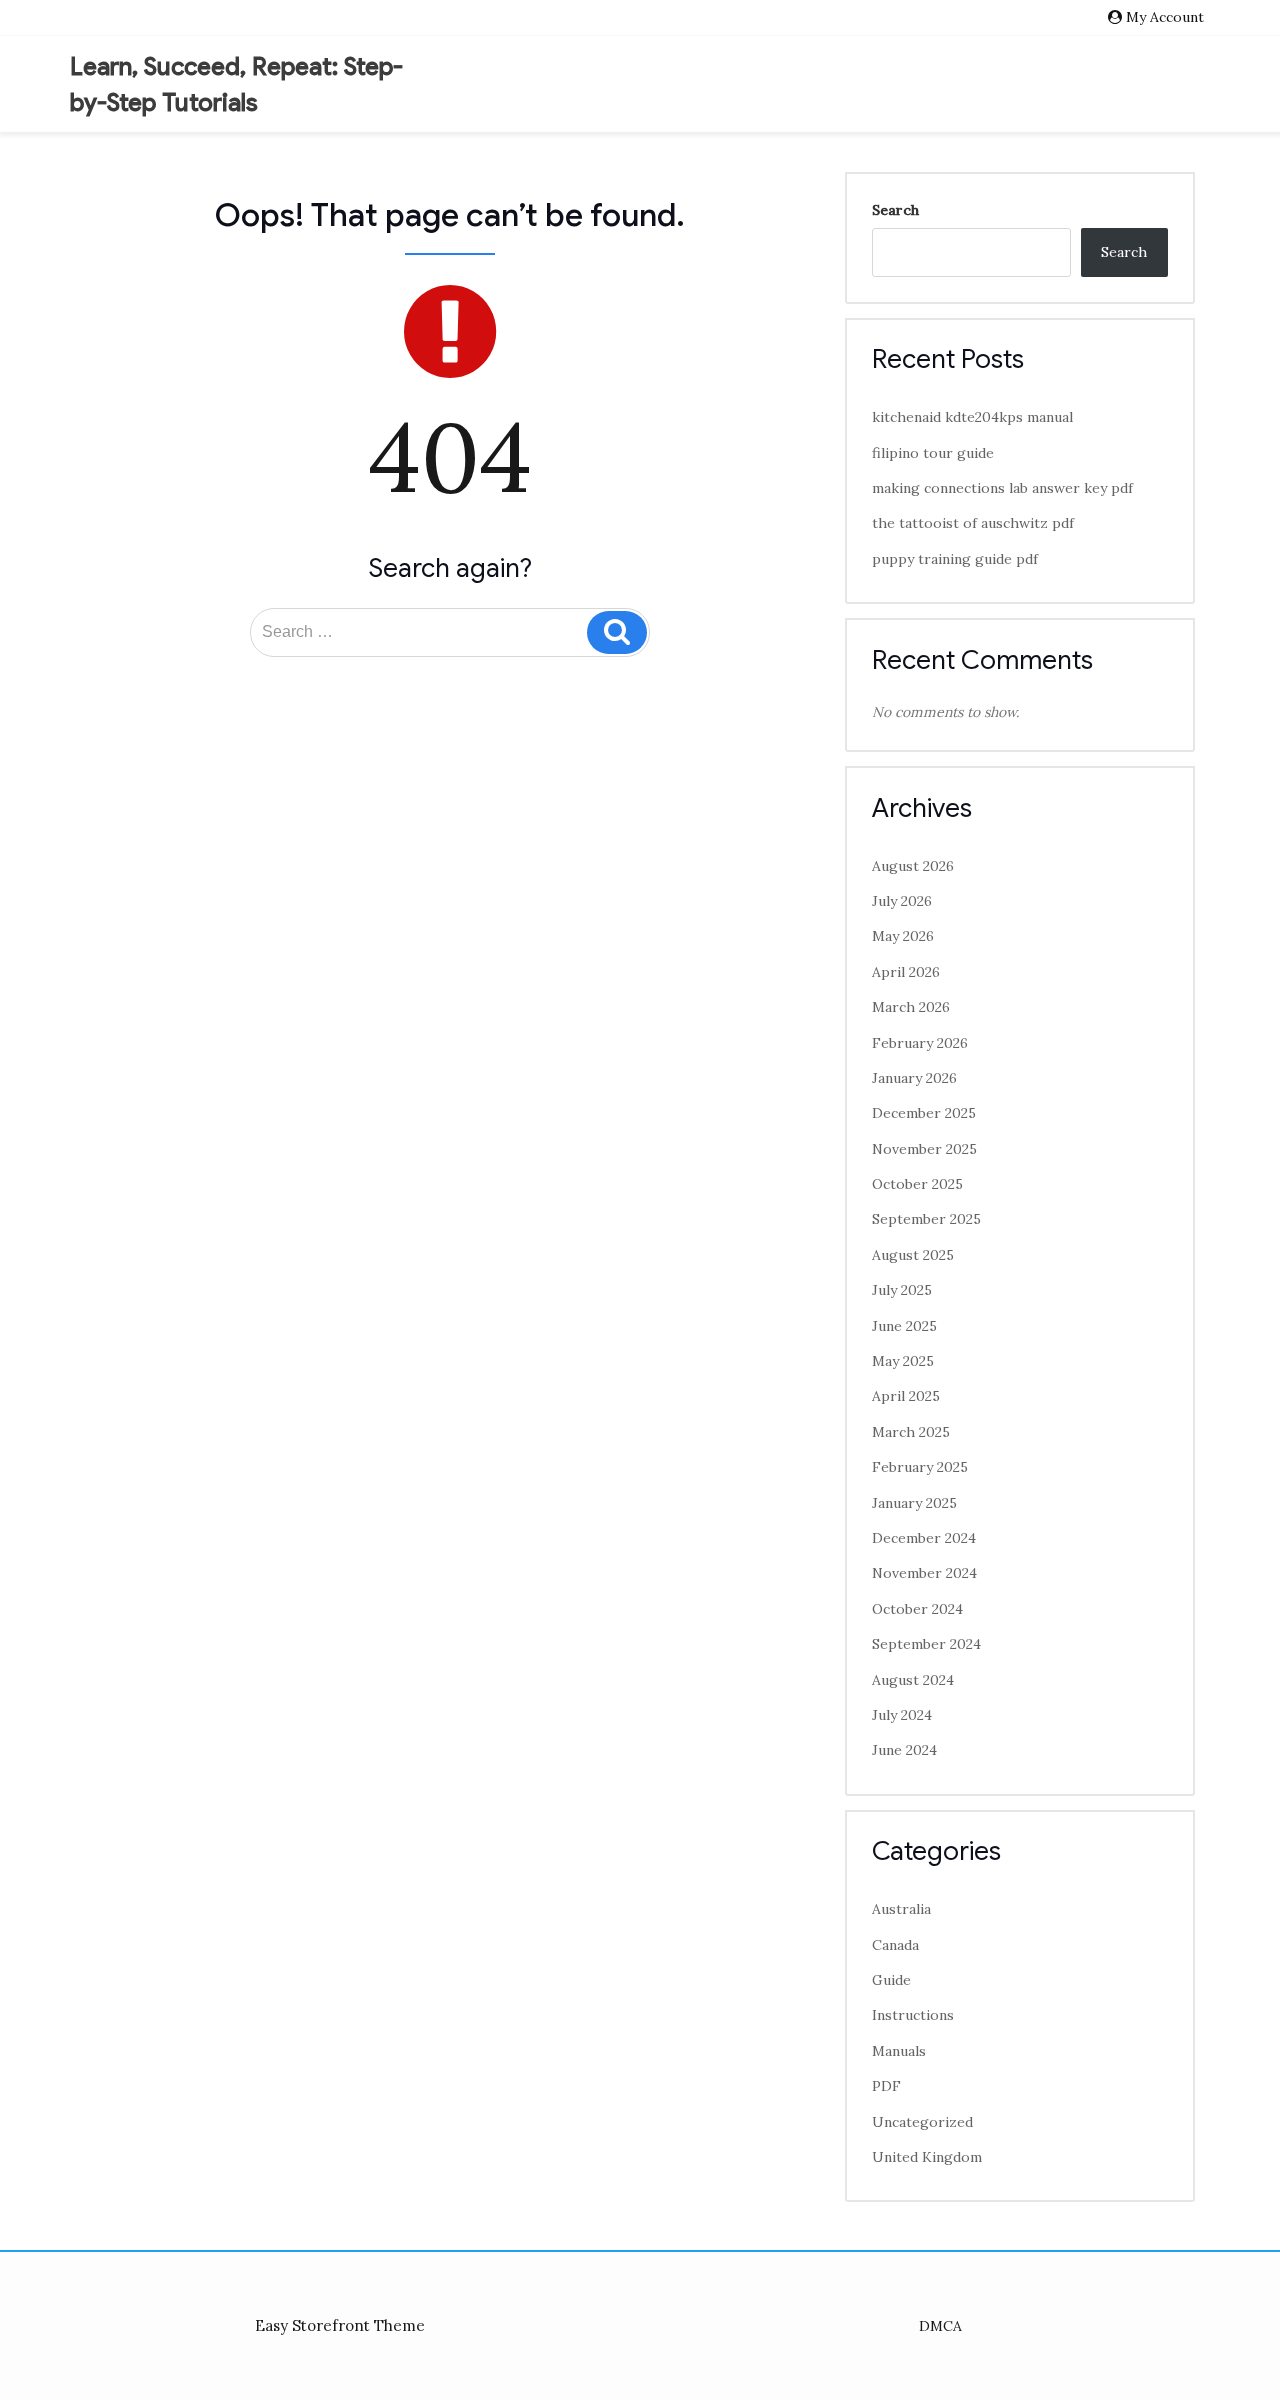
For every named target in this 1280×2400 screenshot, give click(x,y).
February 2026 (920, 1043)
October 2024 (917, 1609)
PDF (886, 2086)
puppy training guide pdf (955, 559)
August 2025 (913, 1255)
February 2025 (920, 1467)
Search (895, 210)
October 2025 (917, 1184)
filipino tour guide (933, 453)
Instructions (913, 2015)
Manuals (899, 2051)
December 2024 (924, 1538)
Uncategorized (922, 2122)
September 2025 (926, 1219)
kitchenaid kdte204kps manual (972, 417)
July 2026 (902, 901)
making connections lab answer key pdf (1002, 488)
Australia (901, 1909)
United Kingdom (927, 2157)
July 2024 (902, 1715)
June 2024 (904, 1750)
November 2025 (924, 1149)
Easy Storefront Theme (340, 2325)
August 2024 (913, 1680)
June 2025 (904, 1326)
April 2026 (906, 972)
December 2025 (924, 1113)
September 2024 (926, 1644)
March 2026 (911, 1007)
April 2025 (906, 1396)
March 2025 (911, 1432)
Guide (891, 1980)
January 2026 (914, 1078)
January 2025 (914, 1503)
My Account (1165, 17)
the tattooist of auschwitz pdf (973, 523)
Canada (895, 1945)
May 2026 (903, 936)
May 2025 (903, 1361)
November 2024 (924, 1573)
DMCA (940, 2326)
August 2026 (913, 866)
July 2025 (902, 1290)
